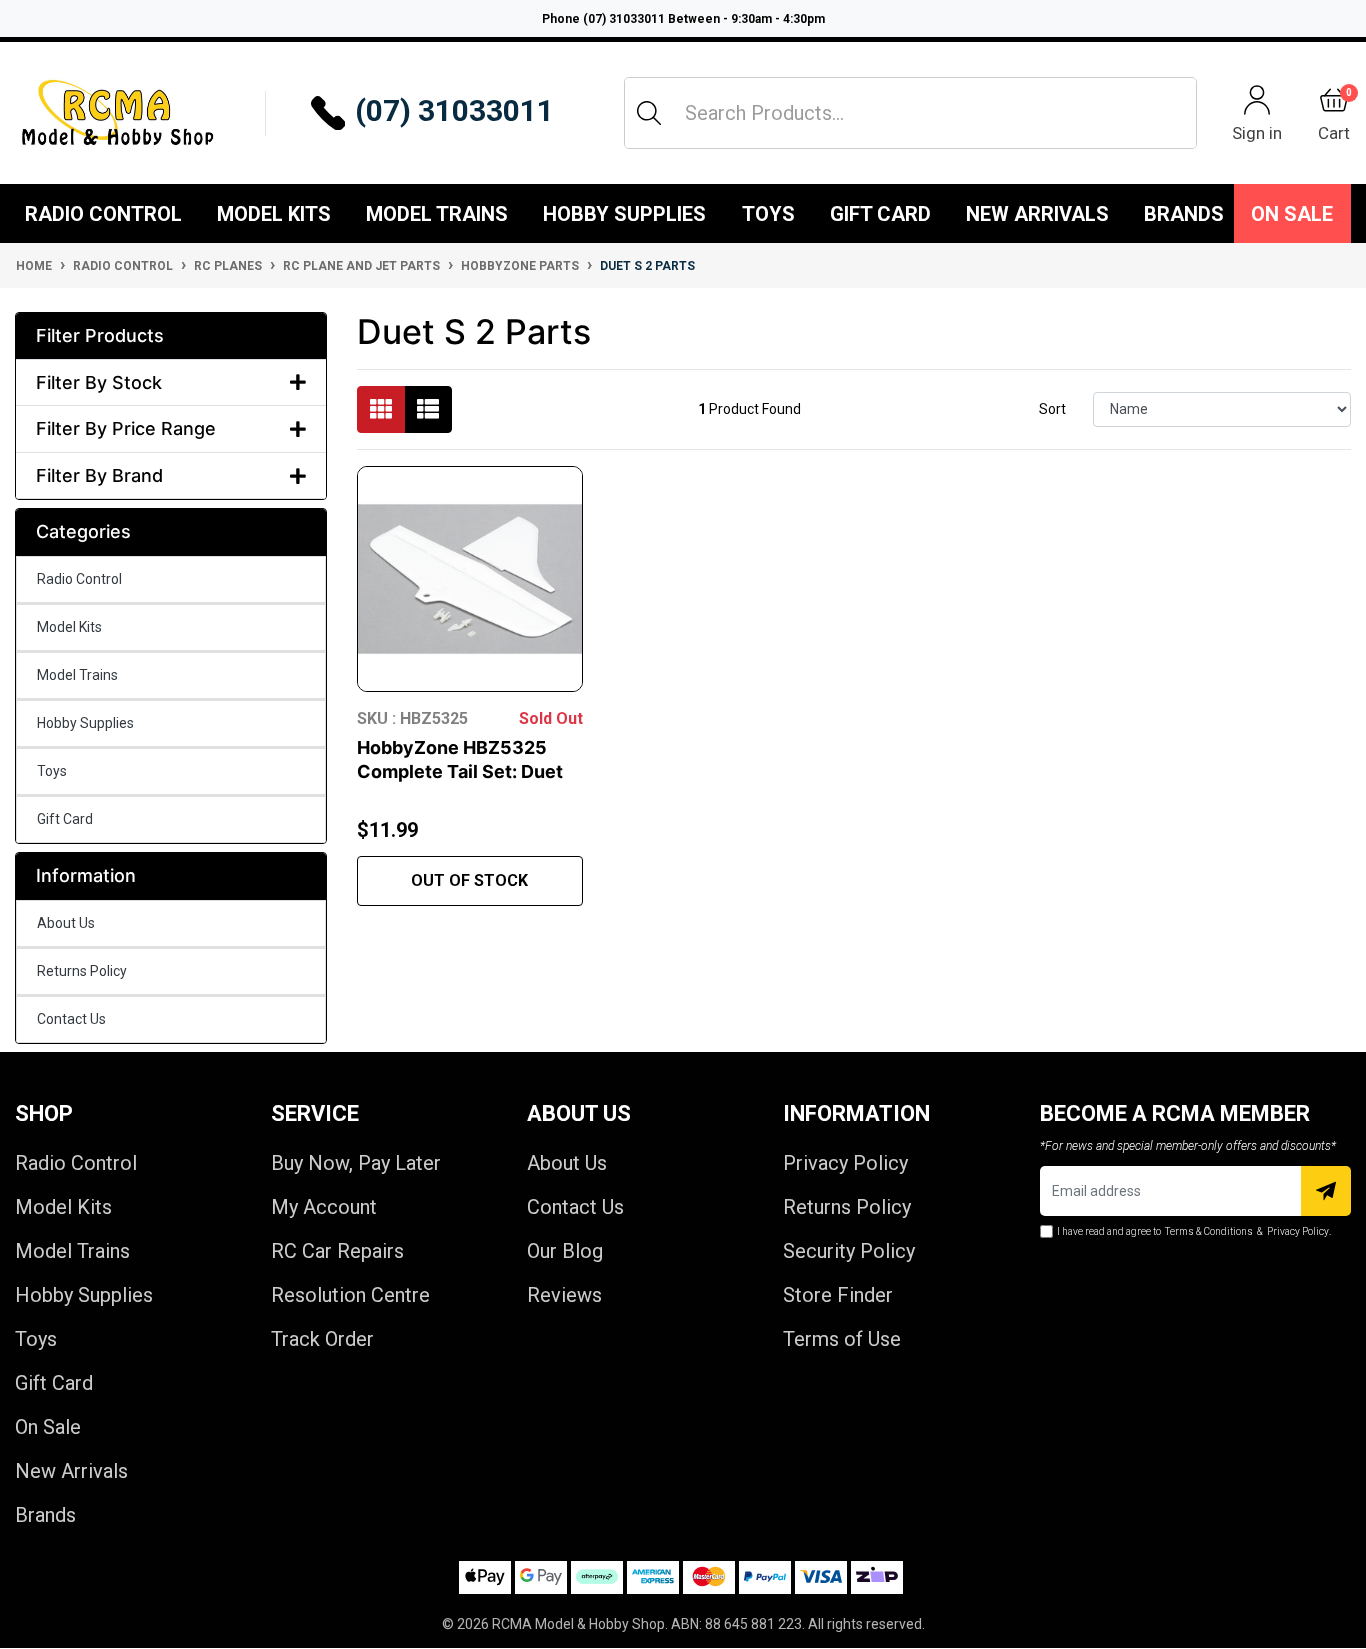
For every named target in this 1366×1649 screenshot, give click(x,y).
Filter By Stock (99, 382)
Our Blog (565, 1251)
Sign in (1257, 132)
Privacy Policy (845, 1163)
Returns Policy (82, 971)
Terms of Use (842, 1339)
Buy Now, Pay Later (356, 1163)
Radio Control (103, 214)
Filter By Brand (99, 475)
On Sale (1292, 214)
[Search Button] (649, 113)
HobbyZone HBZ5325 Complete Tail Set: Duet (460, 759)
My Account (324, 1207)
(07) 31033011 (454, 110)
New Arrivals (1037, 214)
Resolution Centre (350, 1295)
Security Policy (849, 1251)
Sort (1052, 409)
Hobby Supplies (624, 214)
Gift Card (880, 214)
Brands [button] (1184, 214)
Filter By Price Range (126, 428)
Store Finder (838, 1295)
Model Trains (437, 214)
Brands (45, 1515)
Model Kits (274, 214)
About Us (66, 923)
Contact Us (71, 1019)
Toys (768, 214)
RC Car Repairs (337, 1251)
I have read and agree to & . (1194, 1231)
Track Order (322, 1339)
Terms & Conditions (1209, 1231)
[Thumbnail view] (381, 409)
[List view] (428, 409)
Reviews (564, 1295)
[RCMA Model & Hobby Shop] (117, 112)
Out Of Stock (469, 880)
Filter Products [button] (100, 335)
